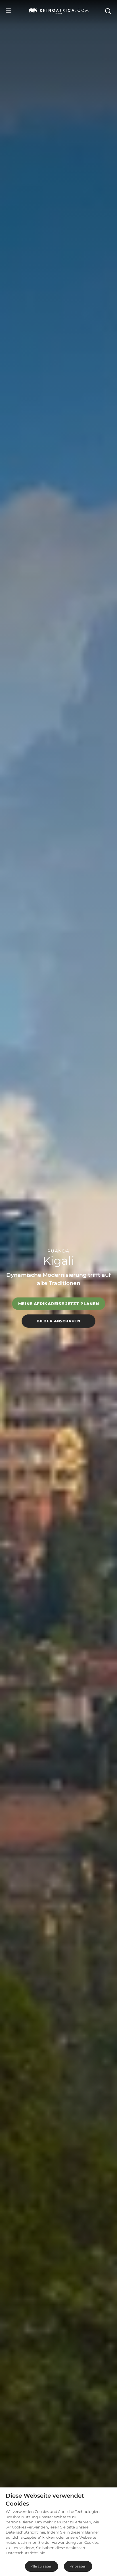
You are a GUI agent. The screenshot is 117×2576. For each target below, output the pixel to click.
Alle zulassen (42, 2566)
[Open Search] (108, 11)
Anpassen (78, 2566)
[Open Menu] (8, 11)
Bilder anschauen (58, 1321)
